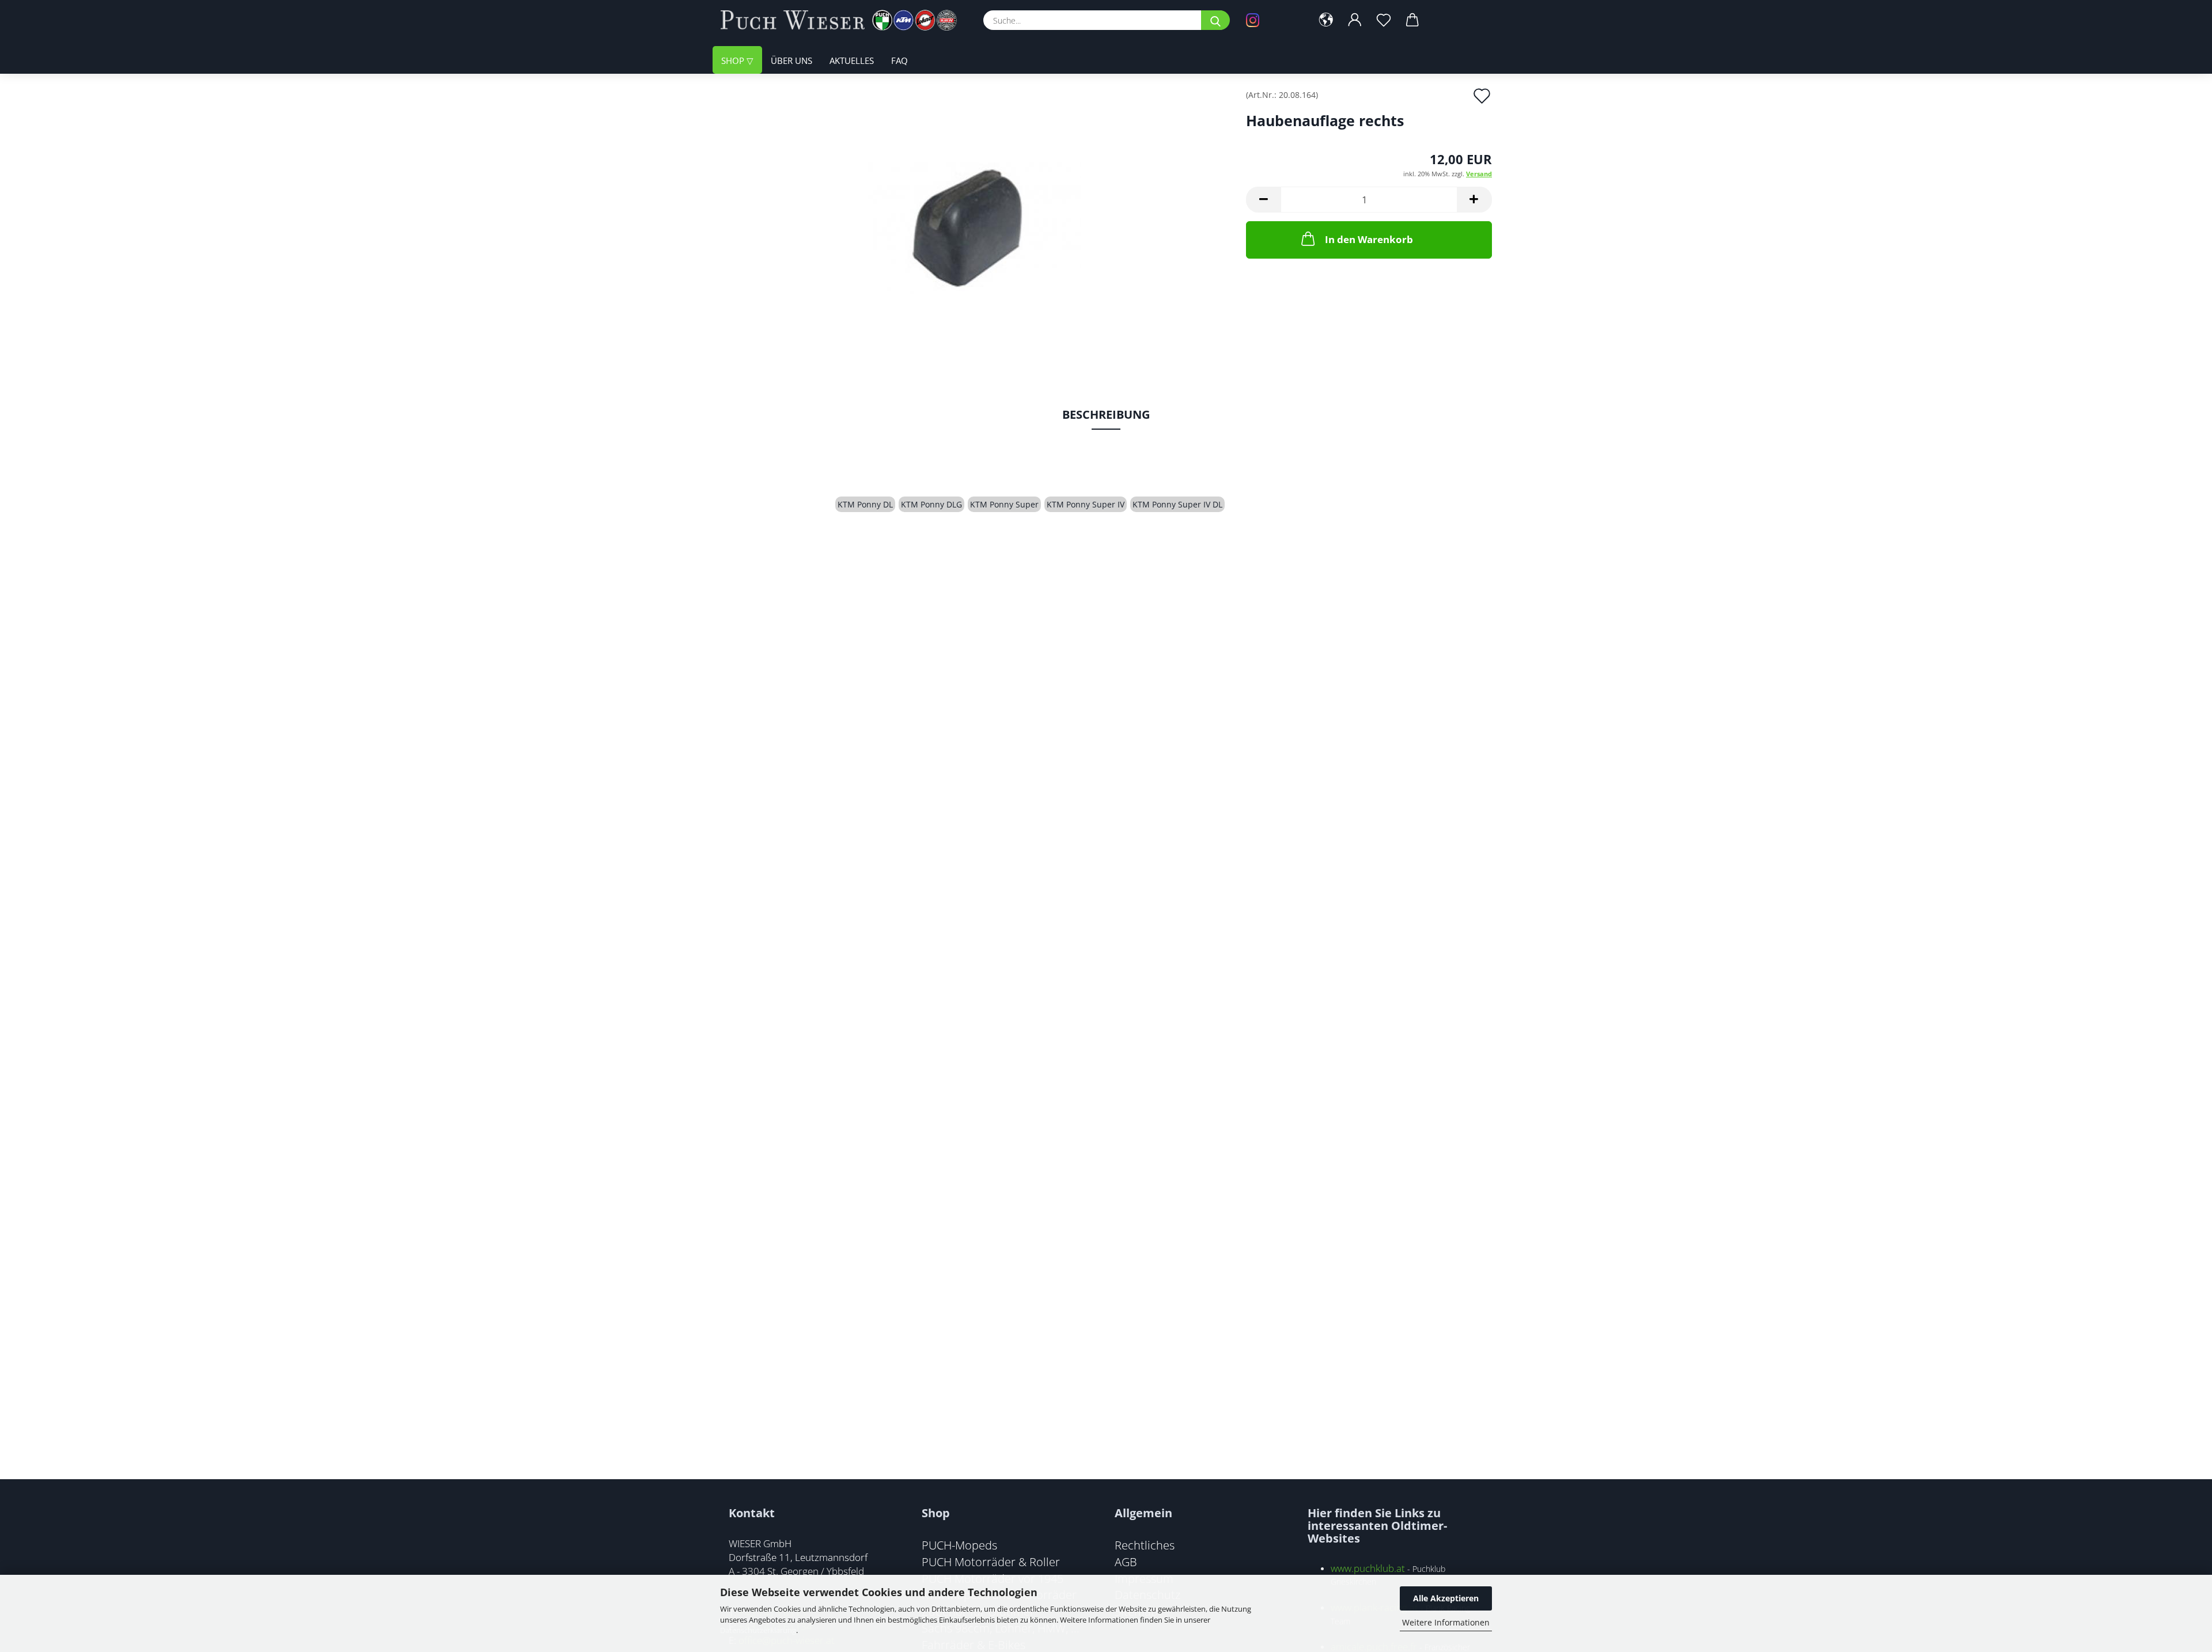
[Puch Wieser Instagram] (1270, 20)
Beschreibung (1106, 414)
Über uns (791, 60)
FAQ (899, 60)
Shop (734, 60)
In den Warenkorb (1369, 239)
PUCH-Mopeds (959, 1545)
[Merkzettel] (1384, 20)
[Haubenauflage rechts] (974, 220)
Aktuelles (852, 60)
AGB (1126, 1562)
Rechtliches (1145, 1545)
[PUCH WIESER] (843, 20)
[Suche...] (1215, 20)
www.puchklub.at (1368, 1568)
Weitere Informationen (1446, 1622)
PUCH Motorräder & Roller (991, 1562)
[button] (1326, 20)
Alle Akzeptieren (1446, 1598)
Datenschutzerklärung (758, 1630)
